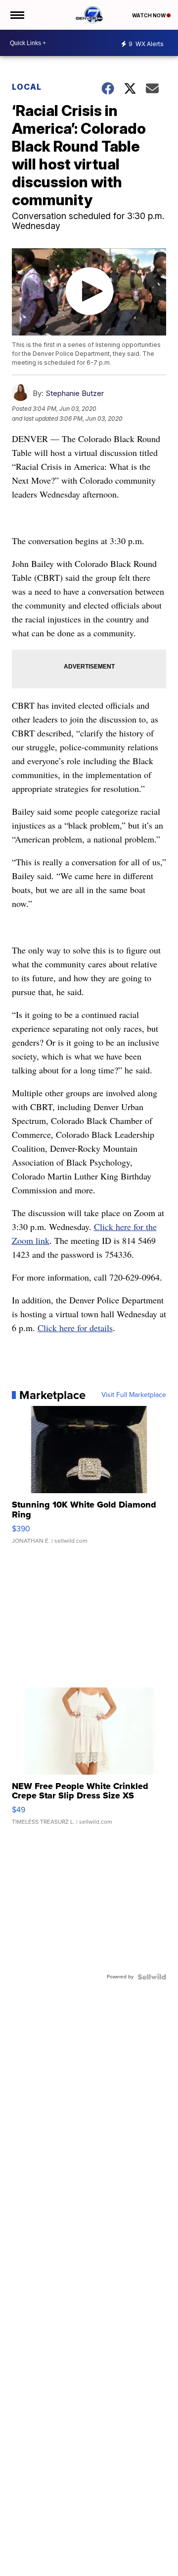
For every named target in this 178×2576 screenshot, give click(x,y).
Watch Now (149, 15)
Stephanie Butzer (75, 393)
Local (27, 87)
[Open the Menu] (17, 15)
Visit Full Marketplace (134, 1395)
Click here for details (75, 1328)
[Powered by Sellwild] (152, 1977)
